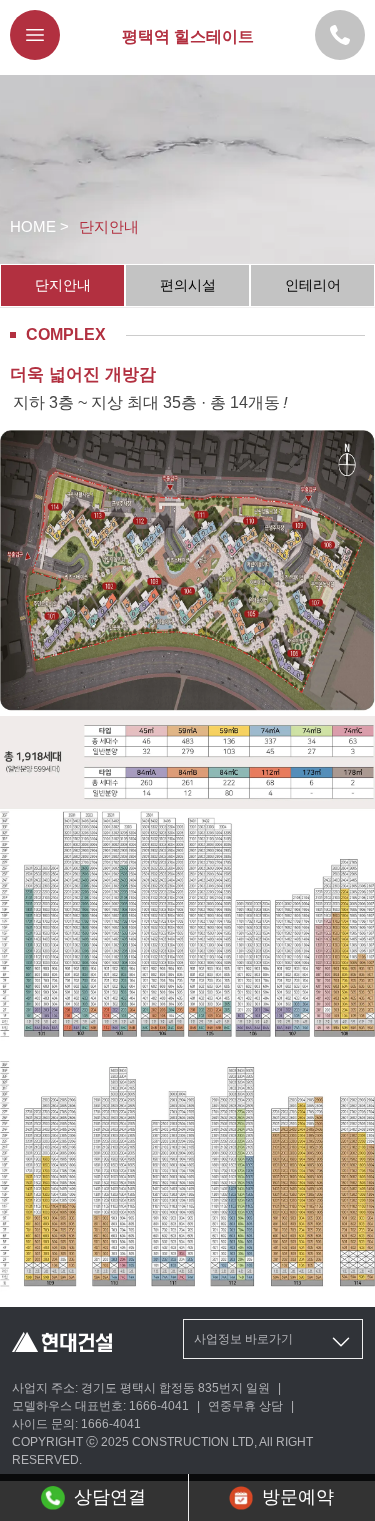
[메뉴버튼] (35, 35)
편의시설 (188, 285)
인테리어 (313, 285)
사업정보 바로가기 (243, 1339)
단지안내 (63, 285)
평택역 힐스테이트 (188, 36)
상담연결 (110, 1497)
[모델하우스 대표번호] (340, 35)
